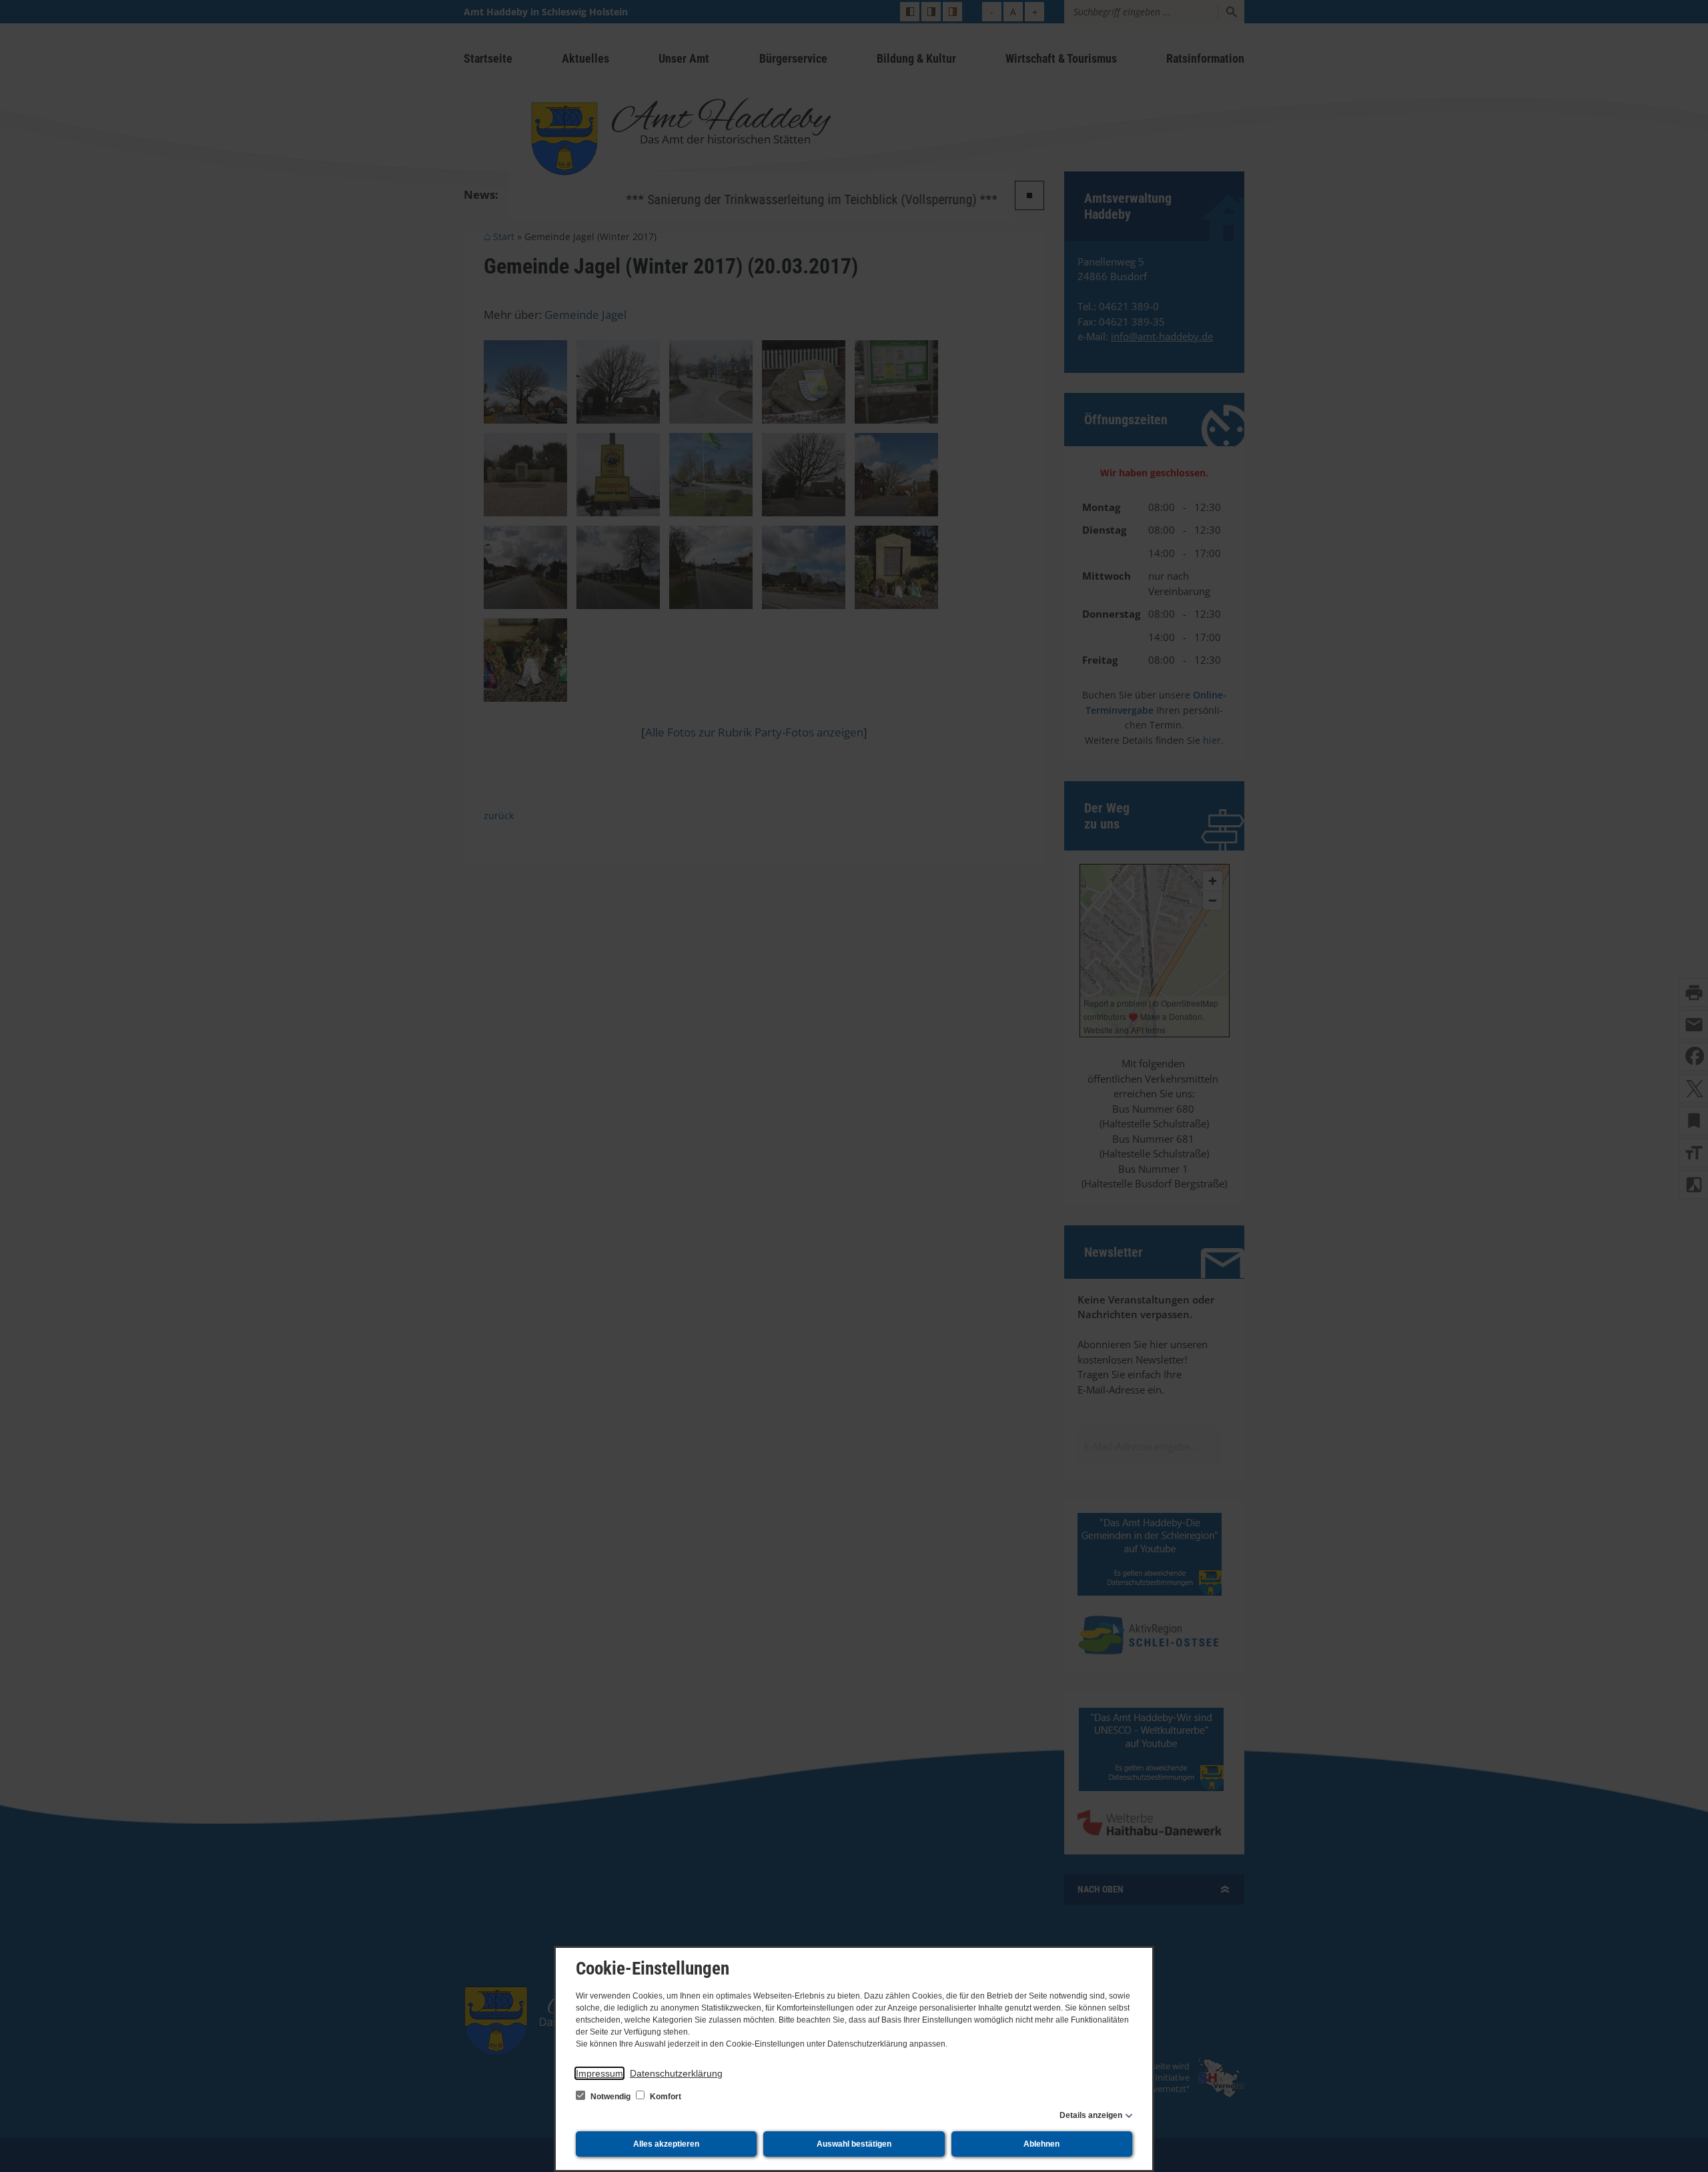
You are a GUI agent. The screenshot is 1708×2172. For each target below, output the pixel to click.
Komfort (665, 2097)
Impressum (599, 2073)
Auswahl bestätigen (854, 2144)
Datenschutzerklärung (676, 2073)
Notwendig (610, 2097)
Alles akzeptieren (666, 2144)
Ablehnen (1041, 2144)
